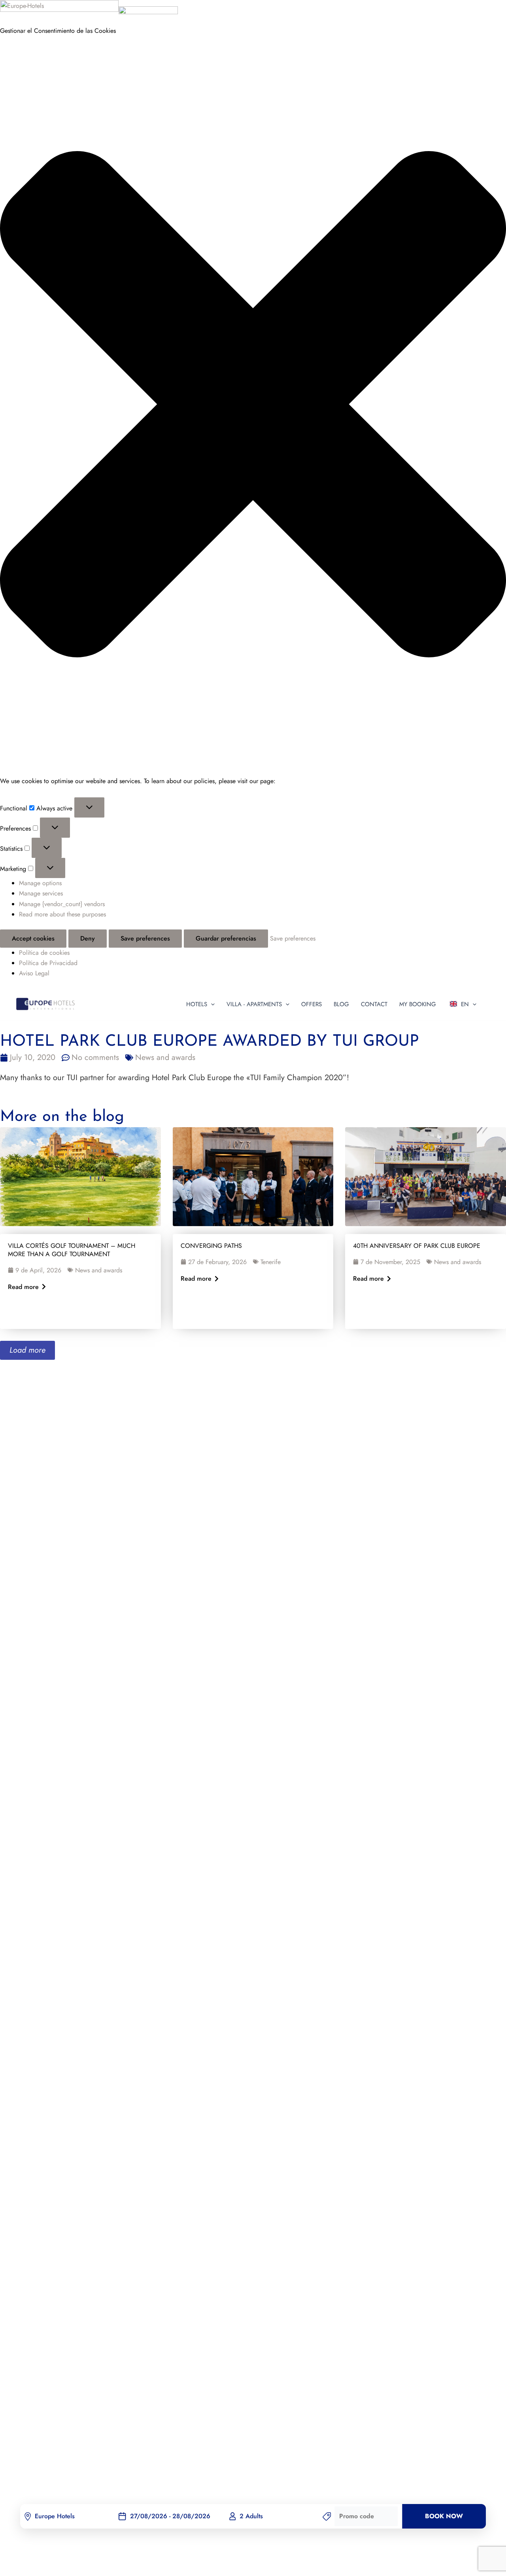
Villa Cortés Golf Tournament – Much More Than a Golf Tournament (72, 1250)
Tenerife (271, 1262)
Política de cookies (44, 953)
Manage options (40, 883)
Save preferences (145, 938)
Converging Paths (211, 1246)
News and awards (165, 1057)
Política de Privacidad (48, 963)
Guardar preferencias (226, 938)
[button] (253, 406)
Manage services (41, 893)
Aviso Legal (34, 973)
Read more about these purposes (62, 914)
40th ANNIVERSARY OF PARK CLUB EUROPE (417, 1246)
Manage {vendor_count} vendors (62, 904)
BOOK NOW (444, 2516)
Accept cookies (33, 938)
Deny (88, 938)
